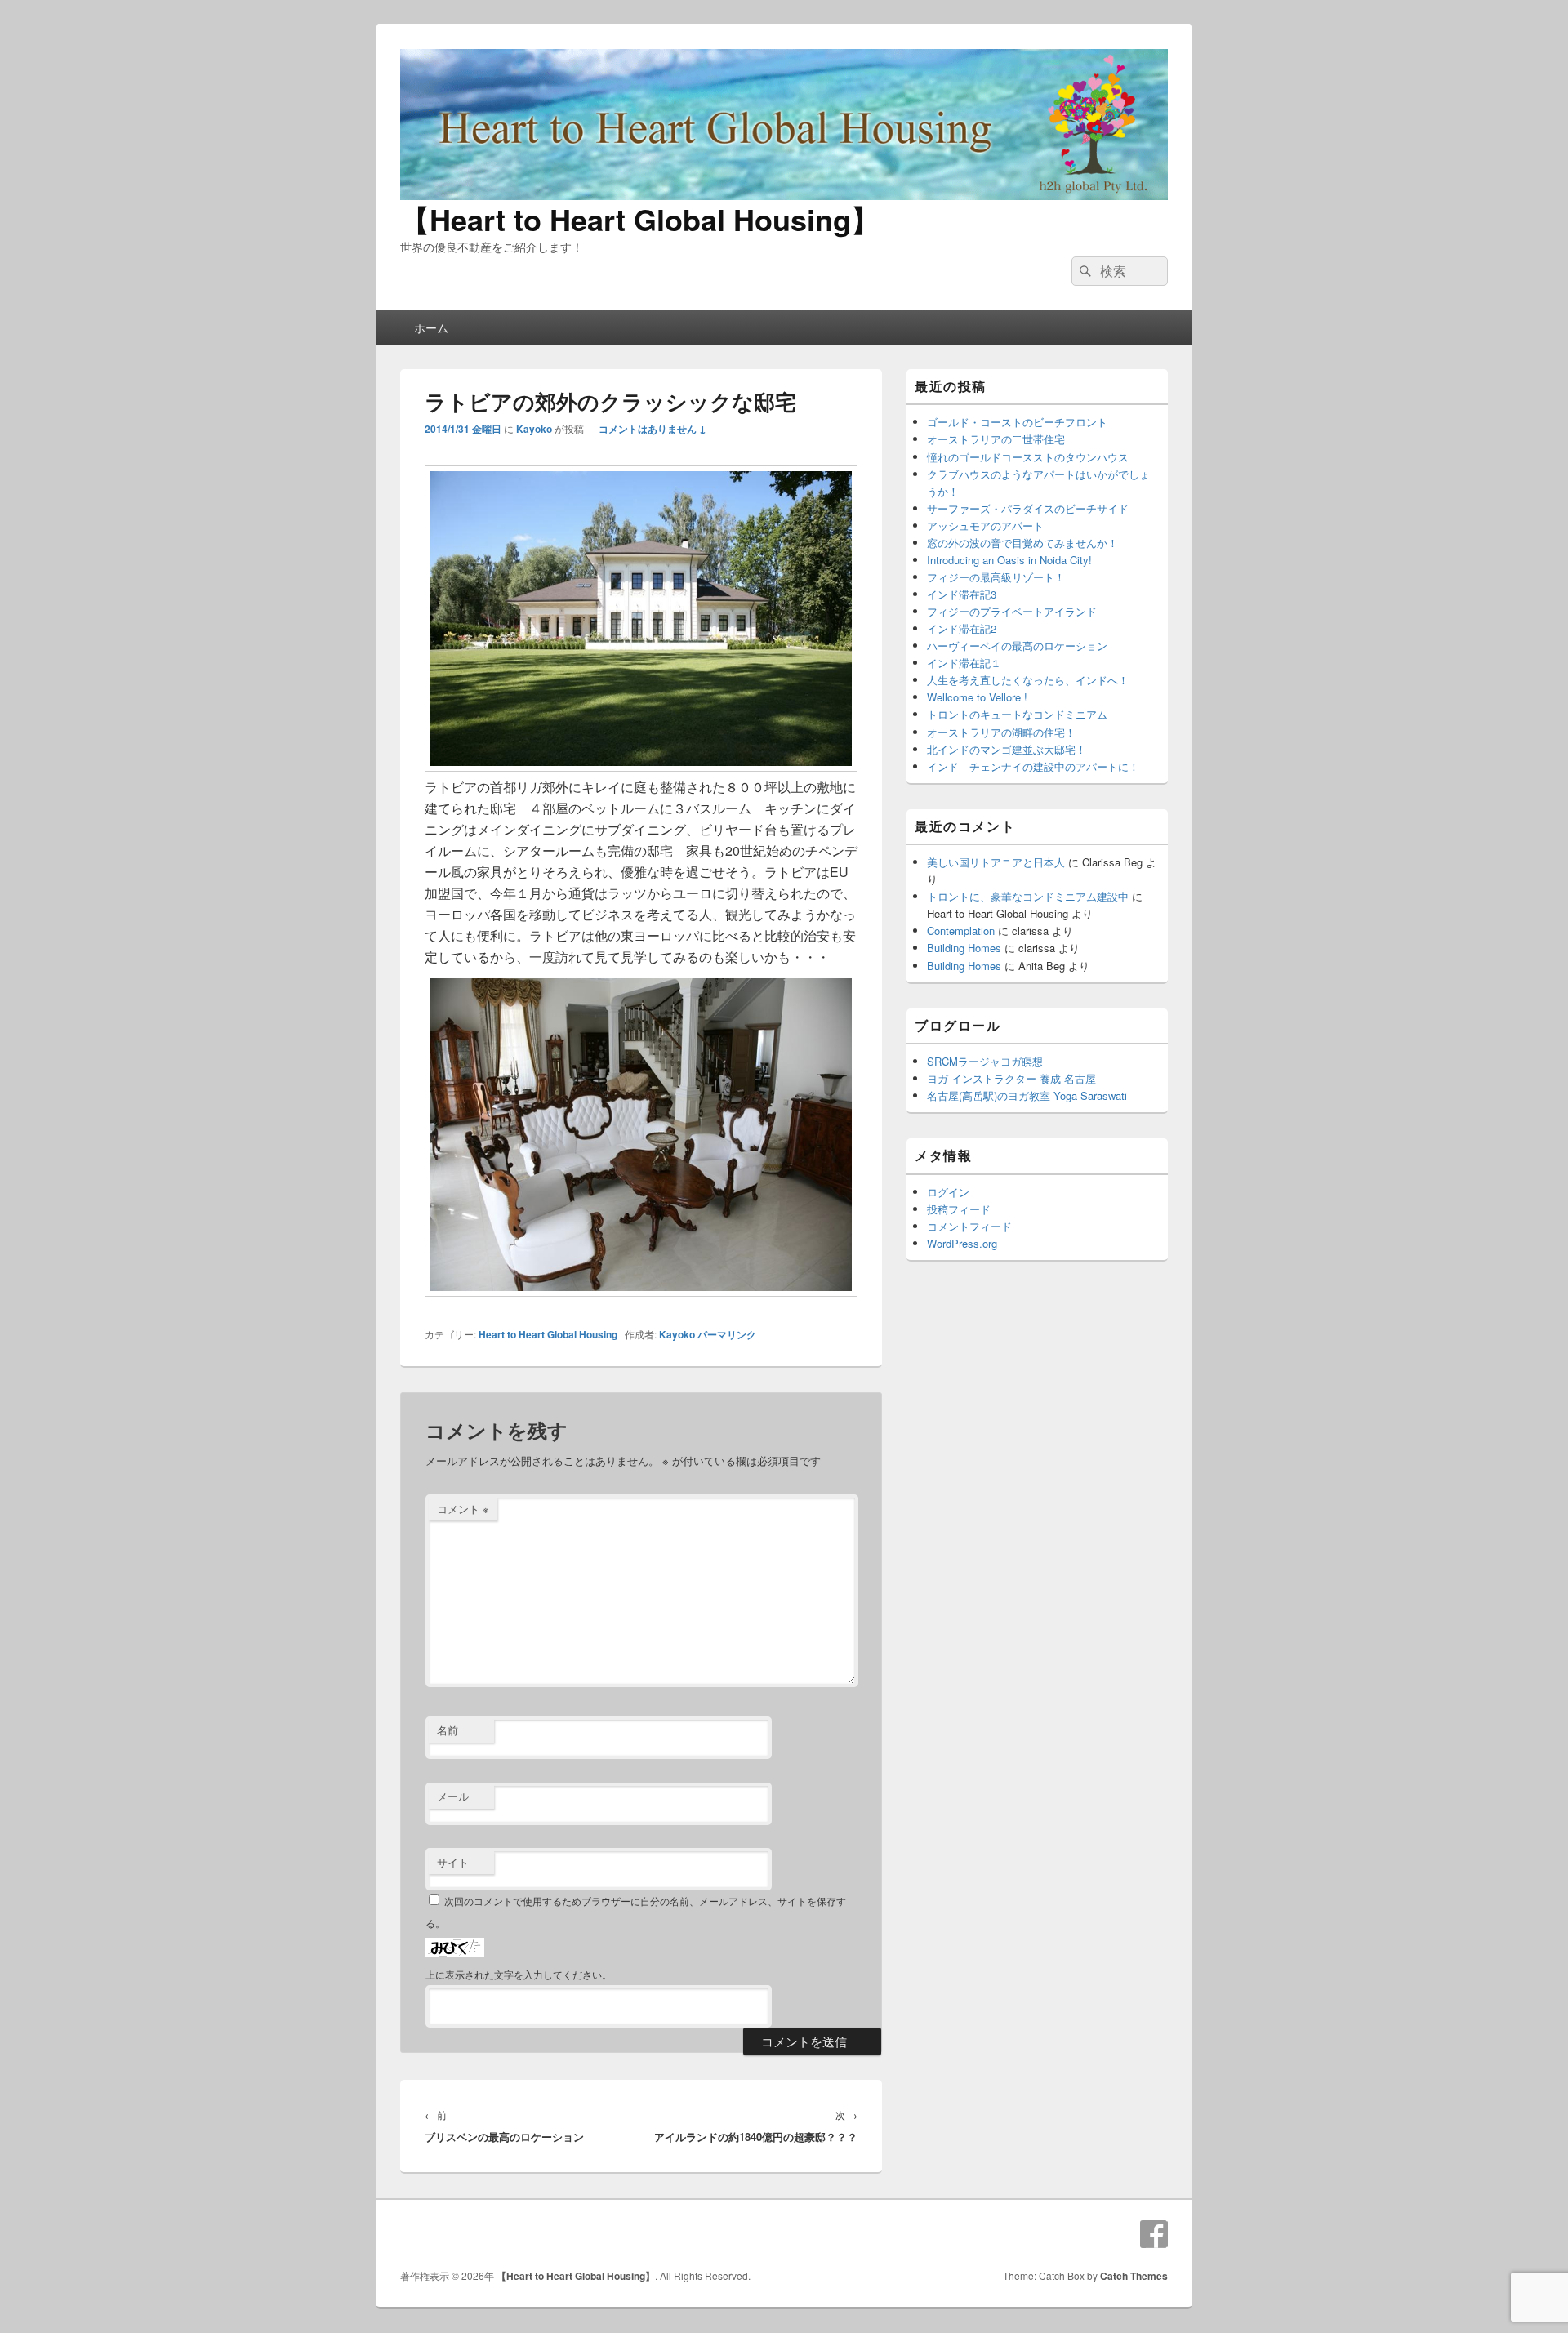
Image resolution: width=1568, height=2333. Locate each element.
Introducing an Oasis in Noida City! (1009, 560)
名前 (448, 1730)
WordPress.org (962, 1243)
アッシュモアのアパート (985, 525)
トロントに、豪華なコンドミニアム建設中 (1028, 896)
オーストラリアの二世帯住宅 (996, 439)
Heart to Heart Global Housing (548, 1334)
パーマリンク (727, 1334)
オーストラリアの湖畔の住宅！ (1001, 732)
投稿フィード (959, 1209)
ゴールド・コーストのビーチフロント (1017, 422)
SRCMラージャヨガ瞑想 (985, 1061)
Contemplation (961, 931)
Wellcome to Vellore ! (977, 697)
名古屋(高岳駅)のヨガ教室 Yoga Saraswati (1027, 1095)
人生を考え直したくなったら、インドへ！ (1028, 680)
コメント (463, 1509)
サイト (453, 1862)
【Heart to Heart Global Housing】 (640, 219)
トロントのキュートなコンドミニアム (1017, 714)
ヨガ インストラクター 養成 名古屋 (1011, 1078)
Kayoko (534, 429)
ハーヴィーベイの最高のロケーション (1017, 646)
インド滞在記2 (962, 628)
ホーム (431, 327)
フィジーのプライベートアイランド (1012, 611)
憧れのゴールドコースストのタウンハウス (1028, 457)
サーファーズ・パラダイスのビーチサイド (1028, 508)
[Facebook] (1154, 2234)
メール (453, 1796)
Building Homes (964, 948)
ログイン (948, 1192)
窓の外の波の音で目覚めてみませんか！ (1022, 543)
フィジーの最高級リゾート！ (996, 577)
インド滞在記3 (962, 594)
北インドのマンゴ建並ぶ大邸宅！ (1007, 749)
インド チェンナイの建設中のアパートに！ (1033, 766)
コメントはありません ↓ (653, 429)
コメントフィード (969, 1226)
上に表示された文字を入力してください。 (519, 1974)
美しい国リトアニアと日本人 (996, 862)
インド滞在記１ (964, 663)
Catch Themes (1134, 2276)
